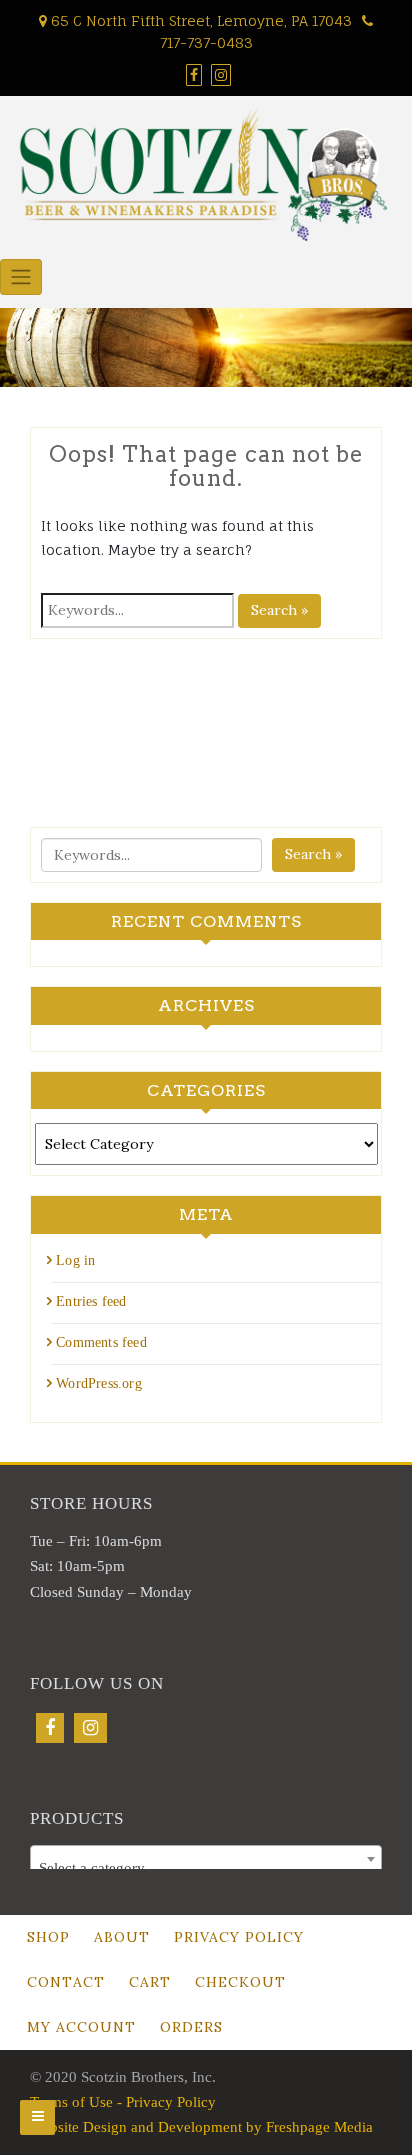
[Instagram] (90, 1728)
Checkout (240, 1982)
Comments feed (101, 1342)
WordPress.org (99, 1383)
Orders (191, 2027)
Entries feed (91, 1301)
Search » (279, 610)
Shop (48, 1937)
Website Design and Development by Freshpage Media (201, 2127)
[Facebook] (50, 1728)
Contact (66, 1982)
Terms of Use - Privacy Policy (123, 2102)
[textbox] (206, 1867)
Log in (75, 1260)
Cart (150, 1982)
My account (81, 2027)
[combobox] (206, 1859)
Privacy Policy (239, 1937)
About (122, 1937)
